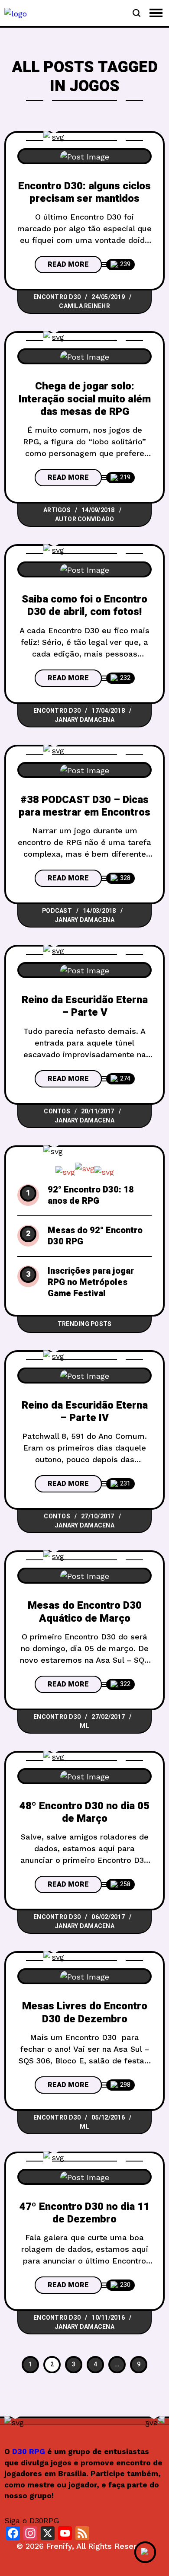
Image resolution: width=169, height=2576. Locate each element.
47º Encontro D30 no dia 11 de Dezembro (84, 2213)
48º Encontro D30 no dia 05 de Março (84, 1812)
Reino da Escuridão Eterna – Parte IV (85, 1412)
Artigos (57, 510)
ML (84, 1726)
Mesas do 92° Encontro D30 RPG (95, 1236)
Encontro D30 (57, 297)
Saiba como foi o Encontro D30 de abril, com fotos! (84, 606)
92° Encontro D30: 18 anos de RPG (91, 1196)
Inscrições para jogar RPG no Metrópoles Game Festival (91, 1282)
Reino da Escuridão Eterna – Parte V (85, 1006)
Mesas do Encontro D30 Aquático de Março (85, 1612)
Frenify (59, 2546)
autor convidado (85, 519)
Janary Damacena (84, 720)
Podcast (57, 911)
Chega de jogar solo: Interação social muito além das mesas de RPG (85, 399)
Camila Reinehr (84, 306)
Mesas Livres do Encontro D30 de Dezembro (85, 2012)
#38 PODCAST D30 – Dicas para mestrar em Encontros (84, 806)
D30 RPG (29, 2452)
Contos (57, 1111)
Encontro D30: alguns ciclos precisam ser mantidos (84, 192)
